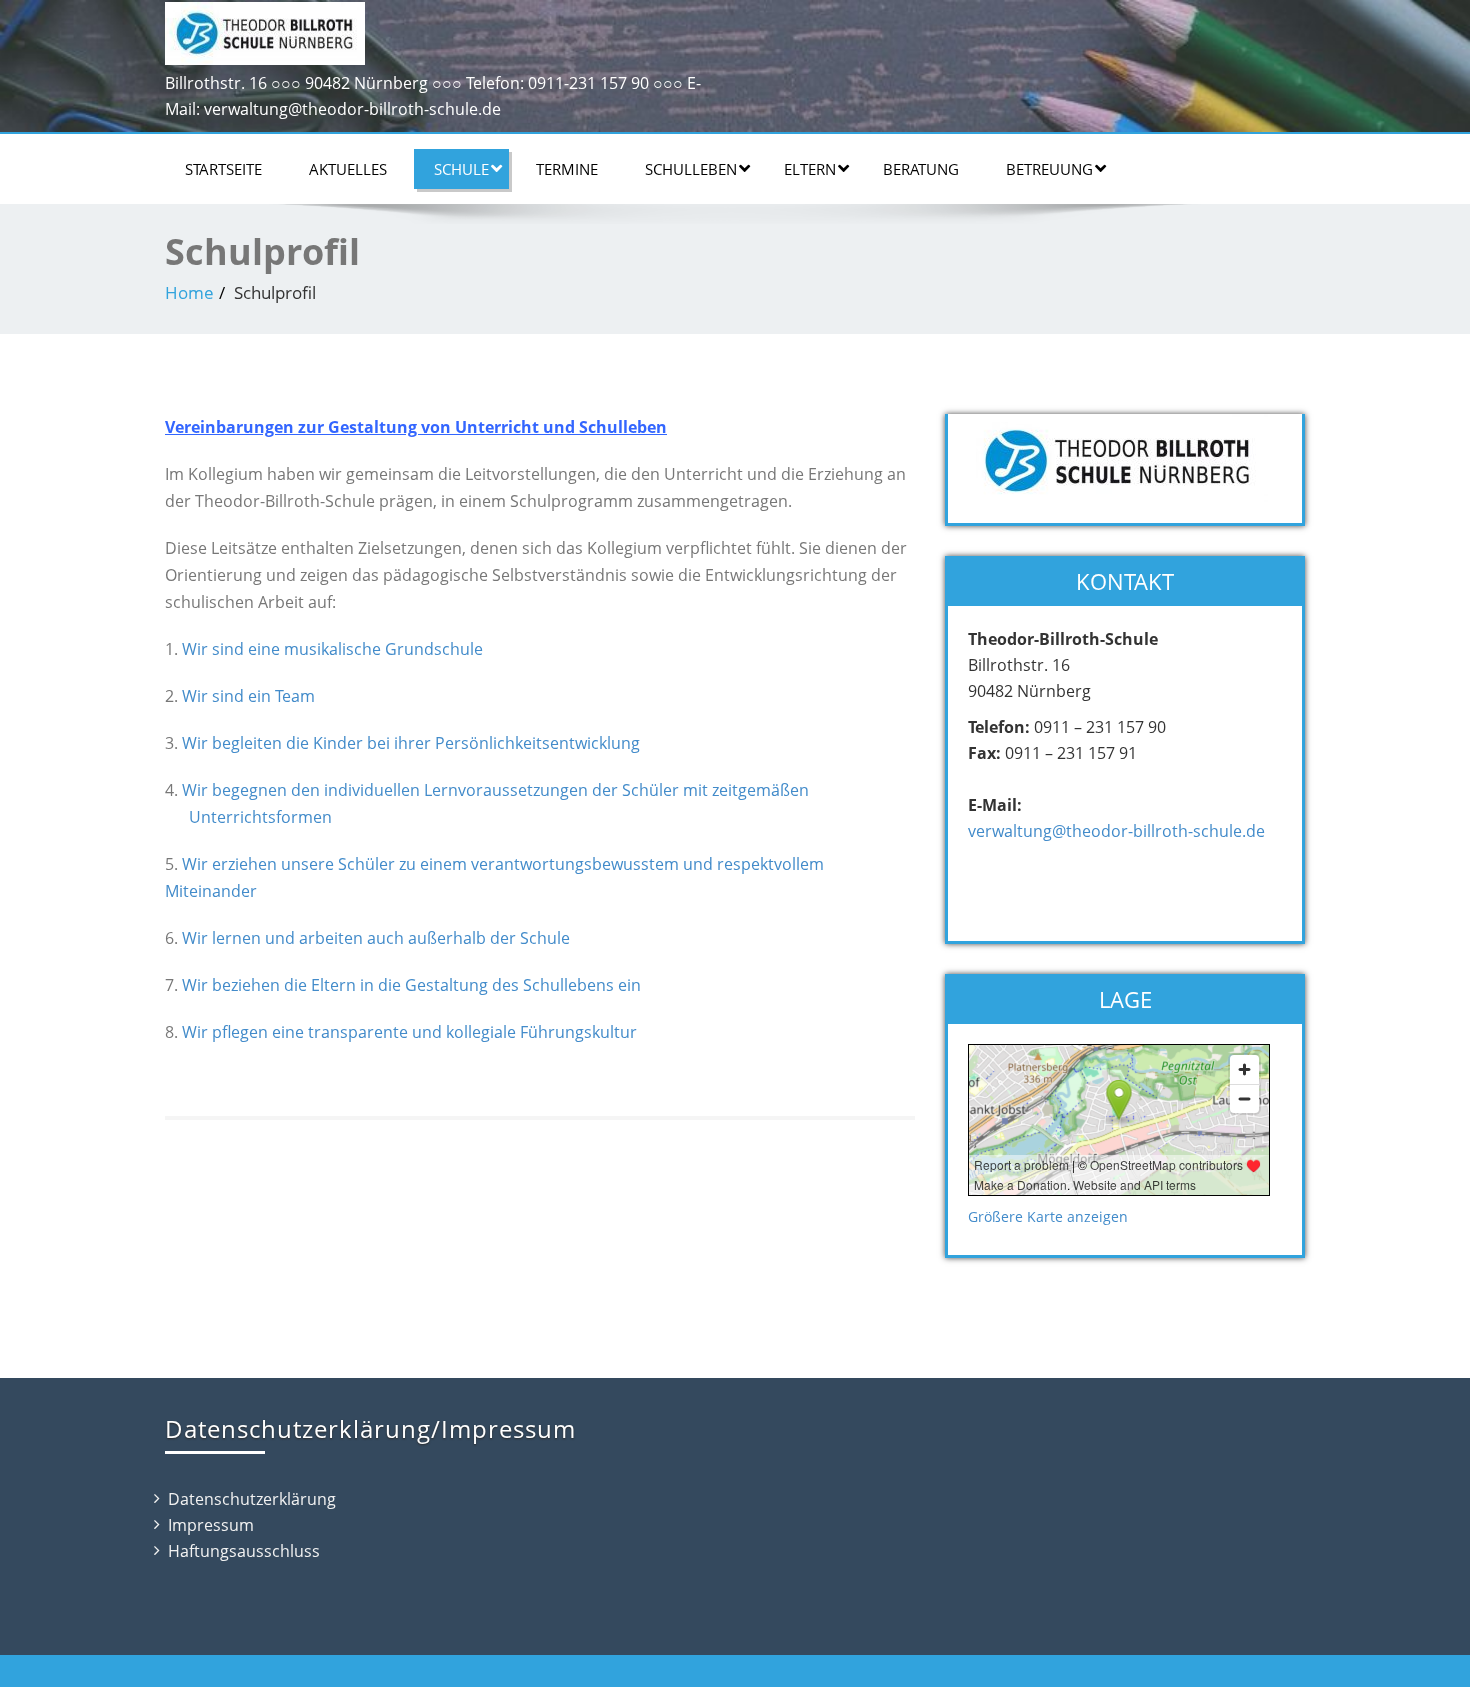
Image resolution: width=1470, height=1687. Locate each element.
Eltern (810, 169)
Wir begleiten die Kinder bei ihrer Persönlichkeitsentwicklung (411, 743)
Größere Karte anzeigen (1048, 1216)
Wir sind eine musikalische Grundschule (332, 649)
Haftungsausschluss (244, 1551)
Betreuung (1049, 169)
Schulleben (691, 169)
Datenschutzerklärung (252, 1499)
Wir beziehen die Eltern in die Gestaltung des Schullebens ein (411, 985)
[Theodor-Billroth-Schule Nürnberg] (265, 28)
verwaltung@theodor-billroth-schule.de (1116, 831)
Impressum (211, 1525)
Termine (567, 169)
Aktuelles (348, 169)
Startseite (223, 169)
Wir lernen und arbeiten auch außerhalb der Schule (376, 938)
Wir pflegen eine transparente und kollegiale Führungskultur (409, 1032)
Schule (461, 169)
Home (189, 292)
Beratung (921, 169)
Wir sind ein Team (248, 696)
